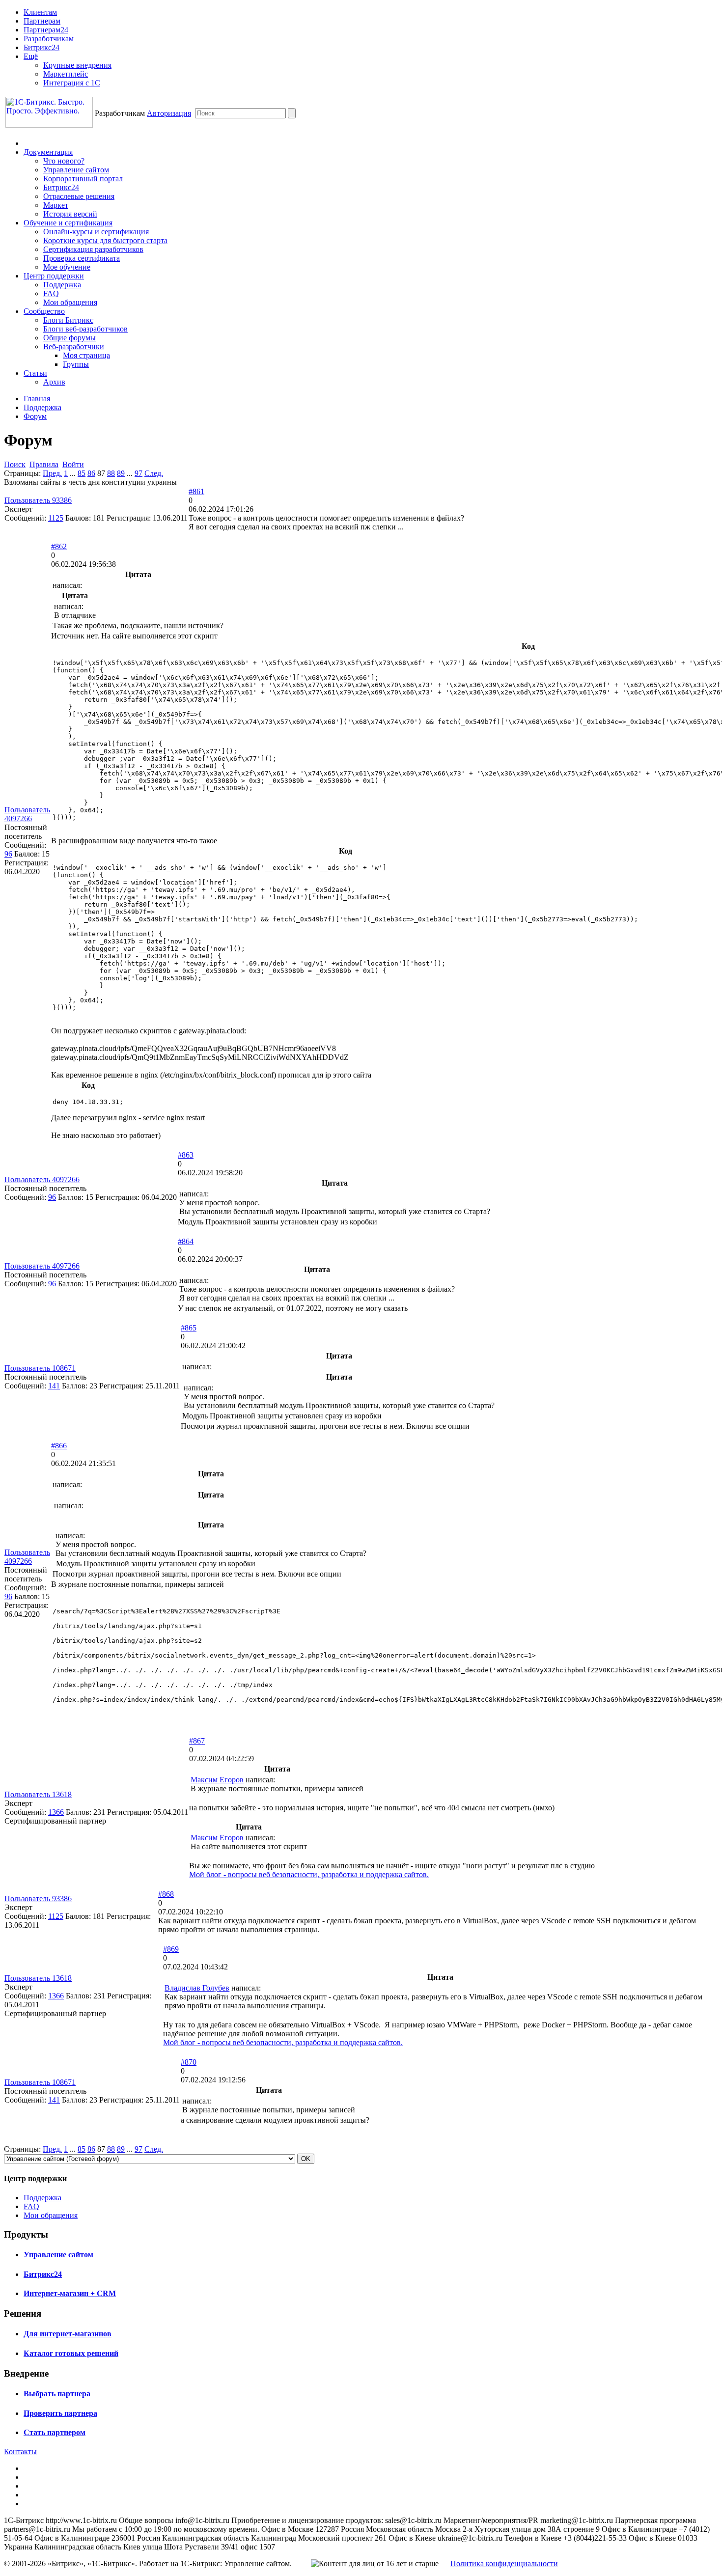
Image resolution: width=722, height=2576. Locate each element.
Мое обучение (67, 267)
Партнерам (42, 21)
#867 (197, 1741)
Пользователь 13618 (38, 1794)
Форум (35, 416)
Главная (37, 399)
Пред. (52, 473)
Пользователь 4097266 (27, 814)
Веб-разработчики (74, 346)
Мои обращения (70, 302)
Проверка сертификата (82, 258)
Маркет (56, 205)
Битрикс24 (42, 47)
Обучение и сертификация (68, 223)
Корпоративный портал (83, 179)
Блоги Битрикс (68, 320)
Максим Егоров (217, 1780)
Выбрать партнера (57, 2394)
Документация (48, 152)
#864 (186, 1241)
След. (154, 473)
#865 (189, 1328)
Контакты (20, 2451)
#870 (189, 2062)
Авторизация (169, 113)
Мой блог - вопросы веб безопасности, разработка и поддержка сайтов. (309, 1874)
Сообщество (44, 311)
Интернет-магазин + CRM (70, 2293)
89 (121, 473)
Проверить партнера (60, 2413)
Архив (54, 382)
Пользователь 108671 (40, 1368)
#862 (59, 546)
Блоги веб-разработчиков (85, 329)
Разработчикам (49, 39)
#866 (59, 1446)
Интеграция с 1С (72, 83)
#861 (196, 491)
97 (139, 473)
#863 (186, 1155)
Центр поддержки (54, 276)
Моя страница (86, 355)
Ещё (31, 56)
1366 (56, 1812)
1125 (56, 518)
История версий (70, 214)
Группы (76, 364)
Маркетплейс (66, 74)
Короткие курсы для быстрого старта (105, 240)
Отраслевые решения (79, 196)
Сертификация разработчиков (93, 249)
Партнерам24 (46, 30)
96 (8, 854)
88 (111, 473)
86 (91, 473)
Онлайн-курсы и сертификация (96, 232)
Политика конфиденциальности (504, 2563)
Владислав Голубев (197, 1988)
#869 (171, 1949)
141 (54, 1386)
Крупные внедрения (77, 65)
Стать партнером (55, 2432)
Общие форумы (69, 338)
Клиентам (40, 12)
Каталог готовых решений (71, 2353)
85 (82, 473)
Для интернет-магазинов (68, 2334)
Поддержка (62, 285)
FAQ (51, 293)
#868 (166, 1894)
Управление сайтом (76, 170)
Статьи (35, 373)
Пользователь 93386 (38, 500)
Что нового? (64, 161)
